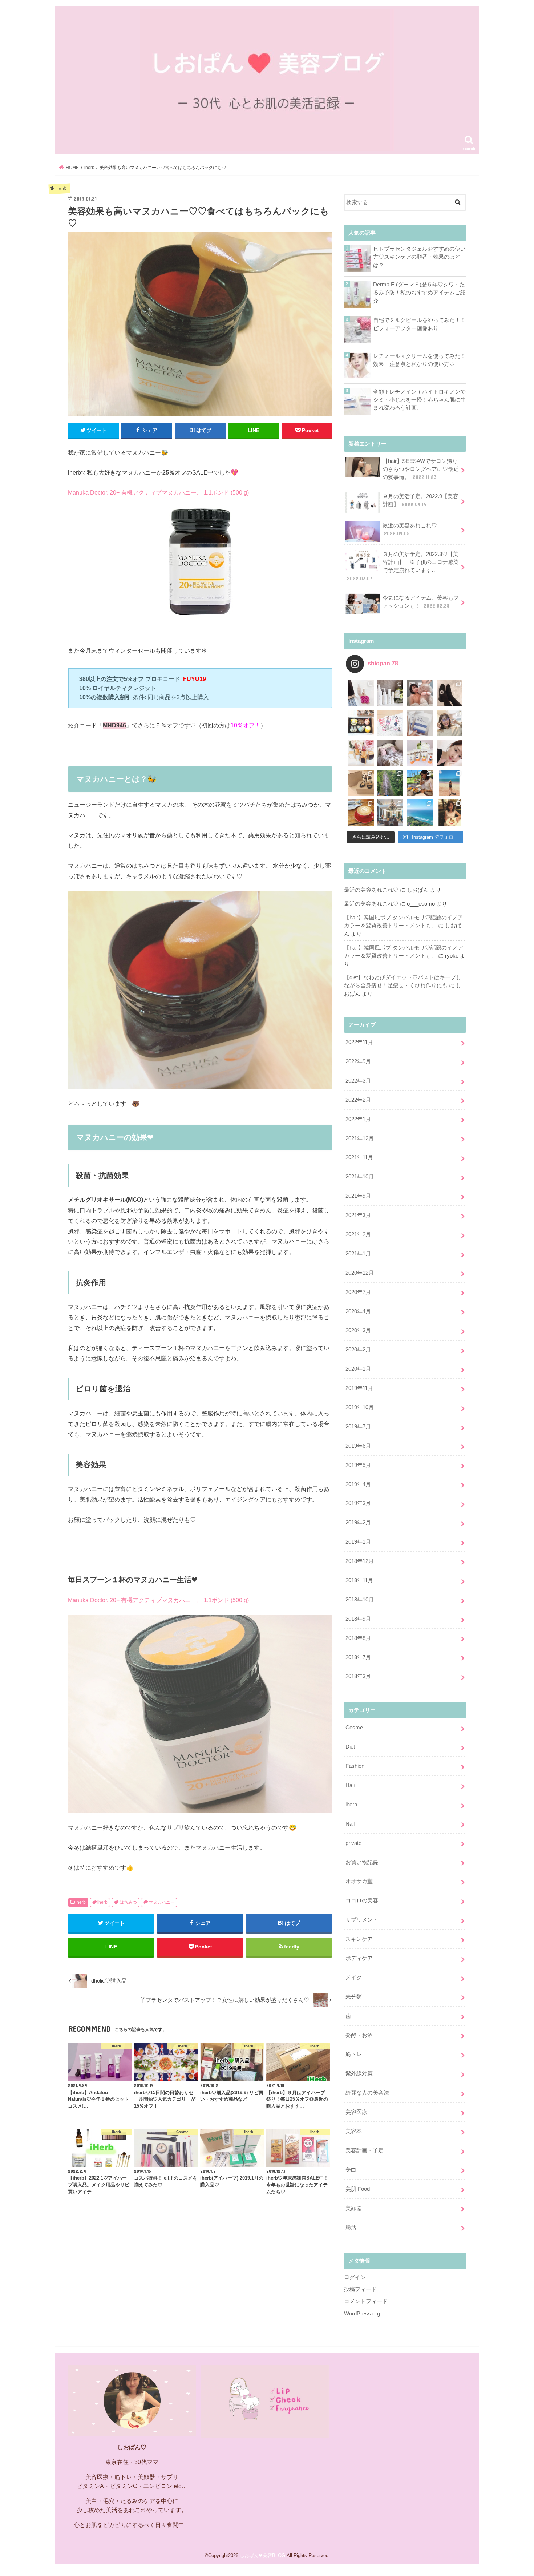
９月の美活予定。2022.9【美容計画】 (420, 500)
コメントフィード (366, 2301)
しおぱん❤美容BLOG (262, 2555)
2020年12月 (360, 1273)
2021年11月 (359, 1157)
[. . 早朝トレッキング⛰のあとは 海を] (420, 783)
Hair (350, 1785)
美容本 (354, 2131)
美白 (351, 2170)
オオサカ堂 (359, 1881)
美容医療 (356, 2112)
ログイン (355, 2277)
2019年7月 (358, 1427)
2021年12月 (360, 1138)
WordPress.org (362, 2314)
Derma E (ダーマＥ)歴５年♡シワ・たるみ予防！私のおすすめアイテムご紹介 (419, 293)
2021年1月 (358, 1254)
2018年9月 (358, 1619)
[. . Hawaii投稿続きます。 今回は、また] (361, 813)
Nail (350, 1824)
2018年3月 (358, 1676)
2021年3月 (358, 1215)
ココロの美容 (362, 1900)
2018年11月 (359, 1580)
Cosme (354, 1728)
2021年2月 (358, 1234)
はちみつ (128, 1902)
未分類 (354, 1997)
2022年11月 (359, 1042)
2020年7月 (358, 1292)
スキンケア (359, 1939)
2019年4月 (358, 1484)
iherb (81, 1902)
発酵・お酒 (359, 2035)
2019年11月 (359, 1388)
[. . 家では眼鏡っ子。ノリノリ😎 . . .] (450, 723)
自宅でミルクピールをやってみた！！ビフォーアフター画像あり (419, 324)
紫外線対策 (359, 2073)
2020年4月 (358, 1311)
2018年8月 (358, 1638)
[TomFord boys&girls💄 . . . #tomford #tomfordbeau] (361, 753)
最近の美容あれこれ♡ (410, 529)
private (353, 1843)
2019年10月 (360, 1407)
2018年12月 (360, 1561)
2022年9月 (358, 1061)
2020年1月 (358, 1369)
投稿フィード (360, 2289)
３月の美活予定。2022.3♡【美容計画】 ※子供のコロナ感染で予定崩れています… (403, 566)
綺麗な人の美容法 (367, 2093)
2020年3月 (358, 1330)
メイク (354, 1978)
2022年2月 (358, 1100)
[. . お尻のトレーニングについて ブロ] (391, 723)
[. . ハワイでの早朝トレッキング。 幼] (420, 813)
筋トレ (354, 2054)
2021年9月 (358, 1196)
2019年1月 (358, 1542)
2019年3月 (358, 1503)
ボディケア (359, 1958)
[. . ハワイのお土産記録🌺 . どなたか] (361, 783)
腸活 (351, 2227)
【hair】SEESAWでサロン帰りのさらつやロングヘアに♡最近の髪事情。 (421, 469)
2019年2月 (358, 1523)
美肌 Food (358, 2189)
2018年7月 (358, 1657)
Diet (350, 1747)
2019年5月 (358, 1465)
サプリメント (362, 1920)
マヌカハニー (162, 1902)
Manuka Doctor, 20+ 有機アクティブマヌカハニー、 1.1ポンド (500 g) (158, 492)
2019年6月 (358, 1446)
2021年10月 (360, 1177)
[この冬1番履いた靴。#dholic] (450, 693)
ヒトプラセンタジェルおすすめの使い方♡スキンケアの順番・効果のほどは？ (419, 257)
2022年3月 (358, 1081)
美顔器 (354, 2208)
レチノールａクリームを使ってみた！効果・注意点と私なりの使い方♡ (419, 360)
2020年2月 (358, 1350)
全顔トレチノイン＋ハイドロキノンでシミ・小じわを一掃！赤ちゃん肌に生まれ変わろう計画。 (419, 400)
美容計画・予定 (365, 2150)
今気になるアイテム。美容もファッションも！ (421, 602)
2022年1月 (358, 1119)
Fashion (355, 1766)
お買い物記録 (362, 1862)
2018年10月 (360, 1600)
